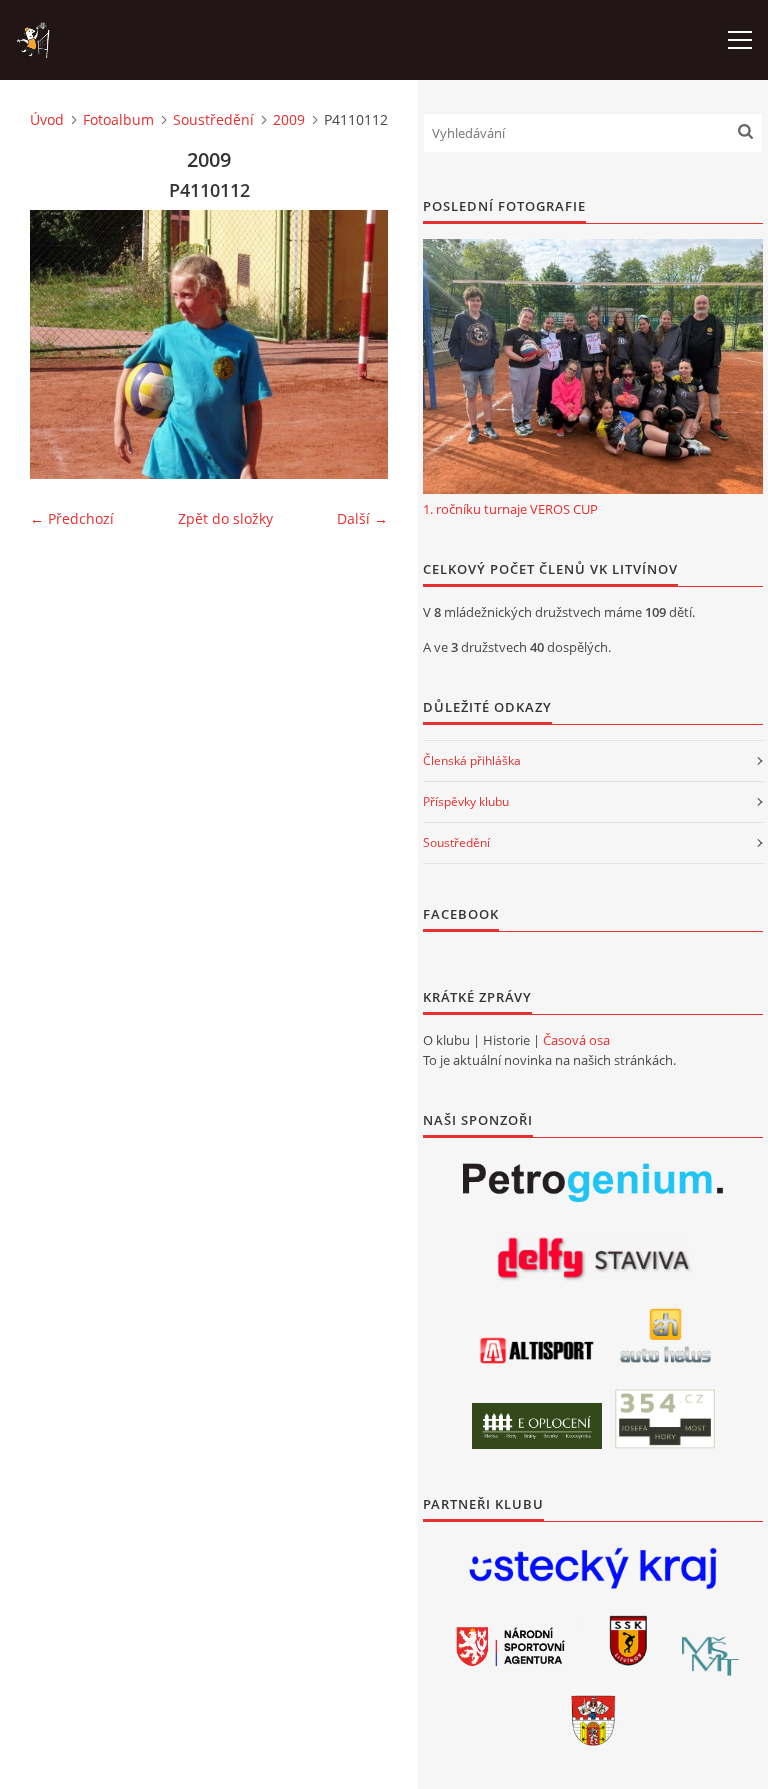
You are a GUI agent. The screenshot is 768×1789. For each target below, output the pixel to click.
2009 (289, 119)
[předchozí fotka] (62, 344)
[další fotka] (355, 344)
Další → (362, 518)
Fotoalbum (118, 119)
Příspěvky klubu (466, 801)
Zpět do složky (225, 518)
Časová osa (576, 1040)
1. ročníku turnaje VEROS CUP (510, 509)
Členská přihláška (472, 760)
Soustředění (213, 119)
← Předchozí (72, 518)
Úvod (47, 119)
